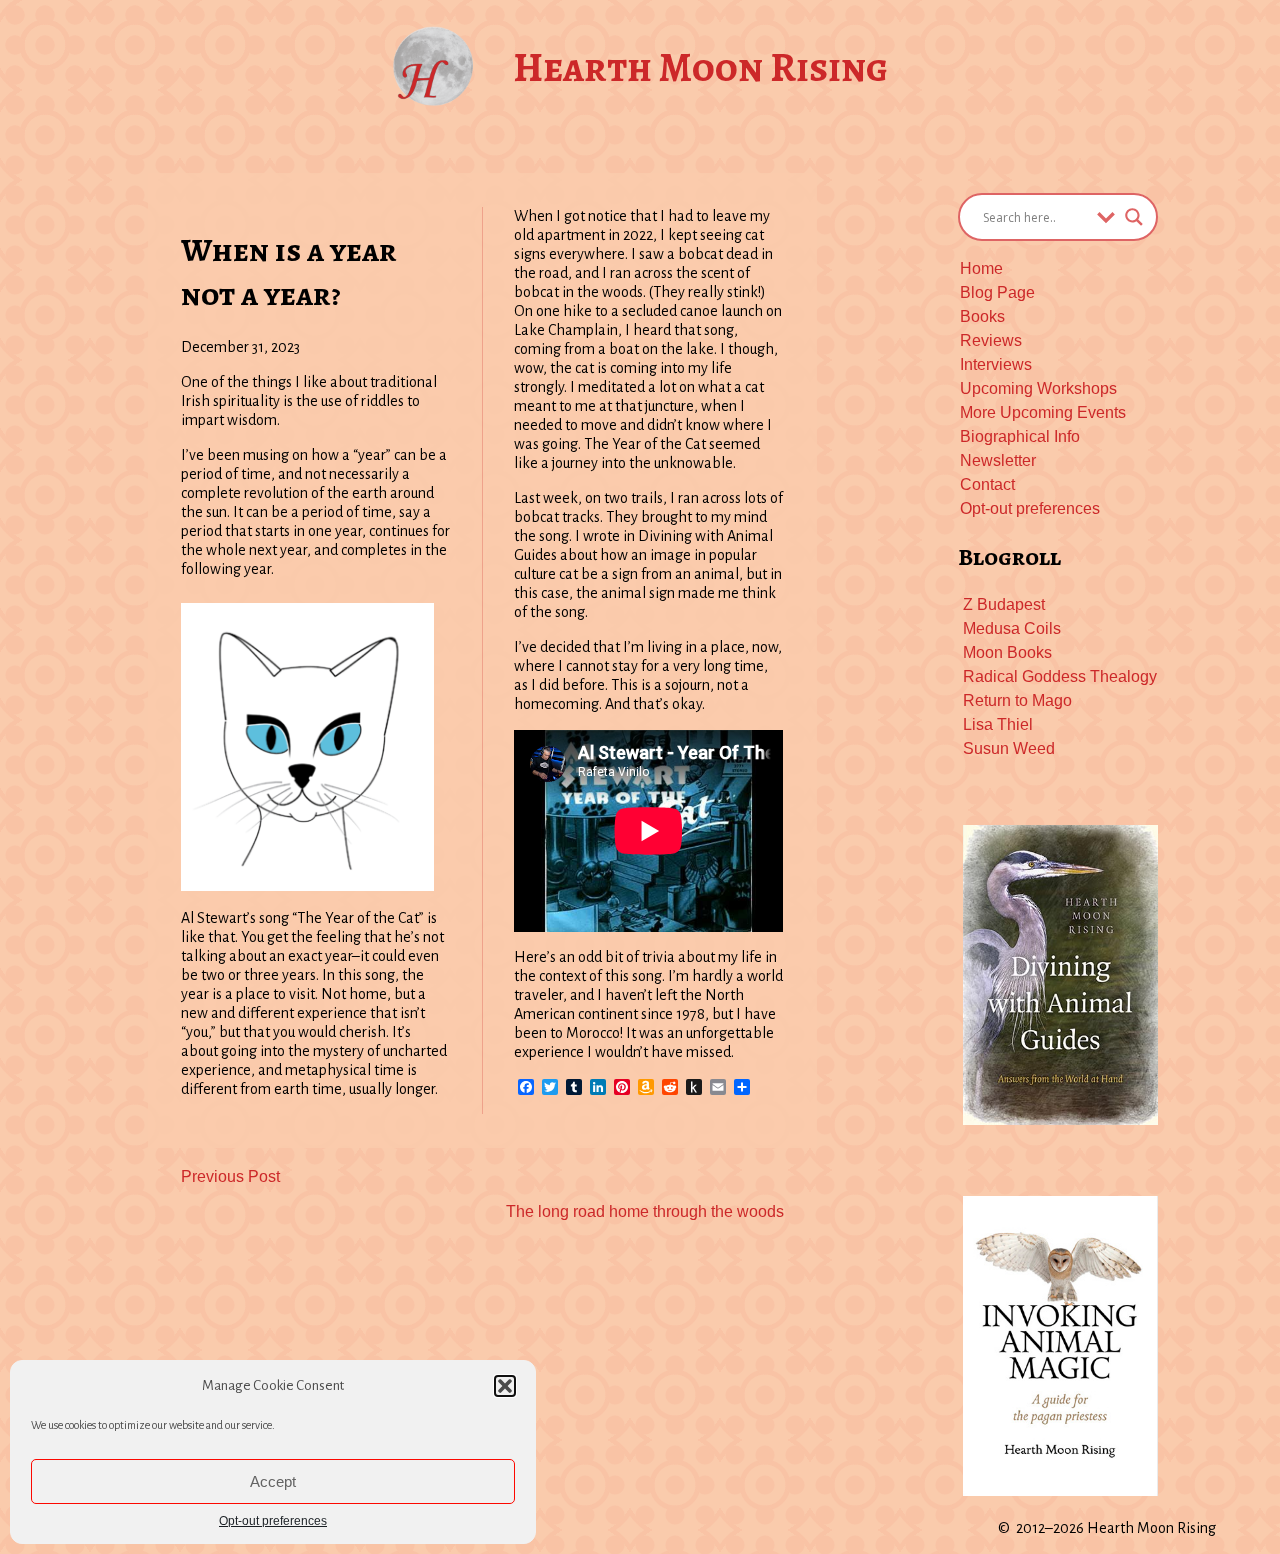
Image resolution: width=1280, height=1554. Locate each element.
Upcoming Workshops (1038, 388)
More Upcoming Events (1043, 412)
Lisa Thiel (998, 724)
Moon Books (1007, 652)
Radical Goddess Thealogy (1060, 676)
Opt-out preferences (273, 1521)
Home (981, 268)
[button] (505, 1386)
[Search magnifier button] (1134, 217)
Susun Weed (1009, 748)
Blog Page (997, 292)
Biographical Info (1020, 436)
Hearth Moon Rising (700, 67)
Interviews (996, 364)
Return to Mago (1017, 700)
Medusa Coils (1012, 628)
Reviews (991, 340)
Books (982, 316)
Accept (273, 1481)
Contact (987, 484)
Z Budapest (1004, 604)
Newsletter (998, 460)
